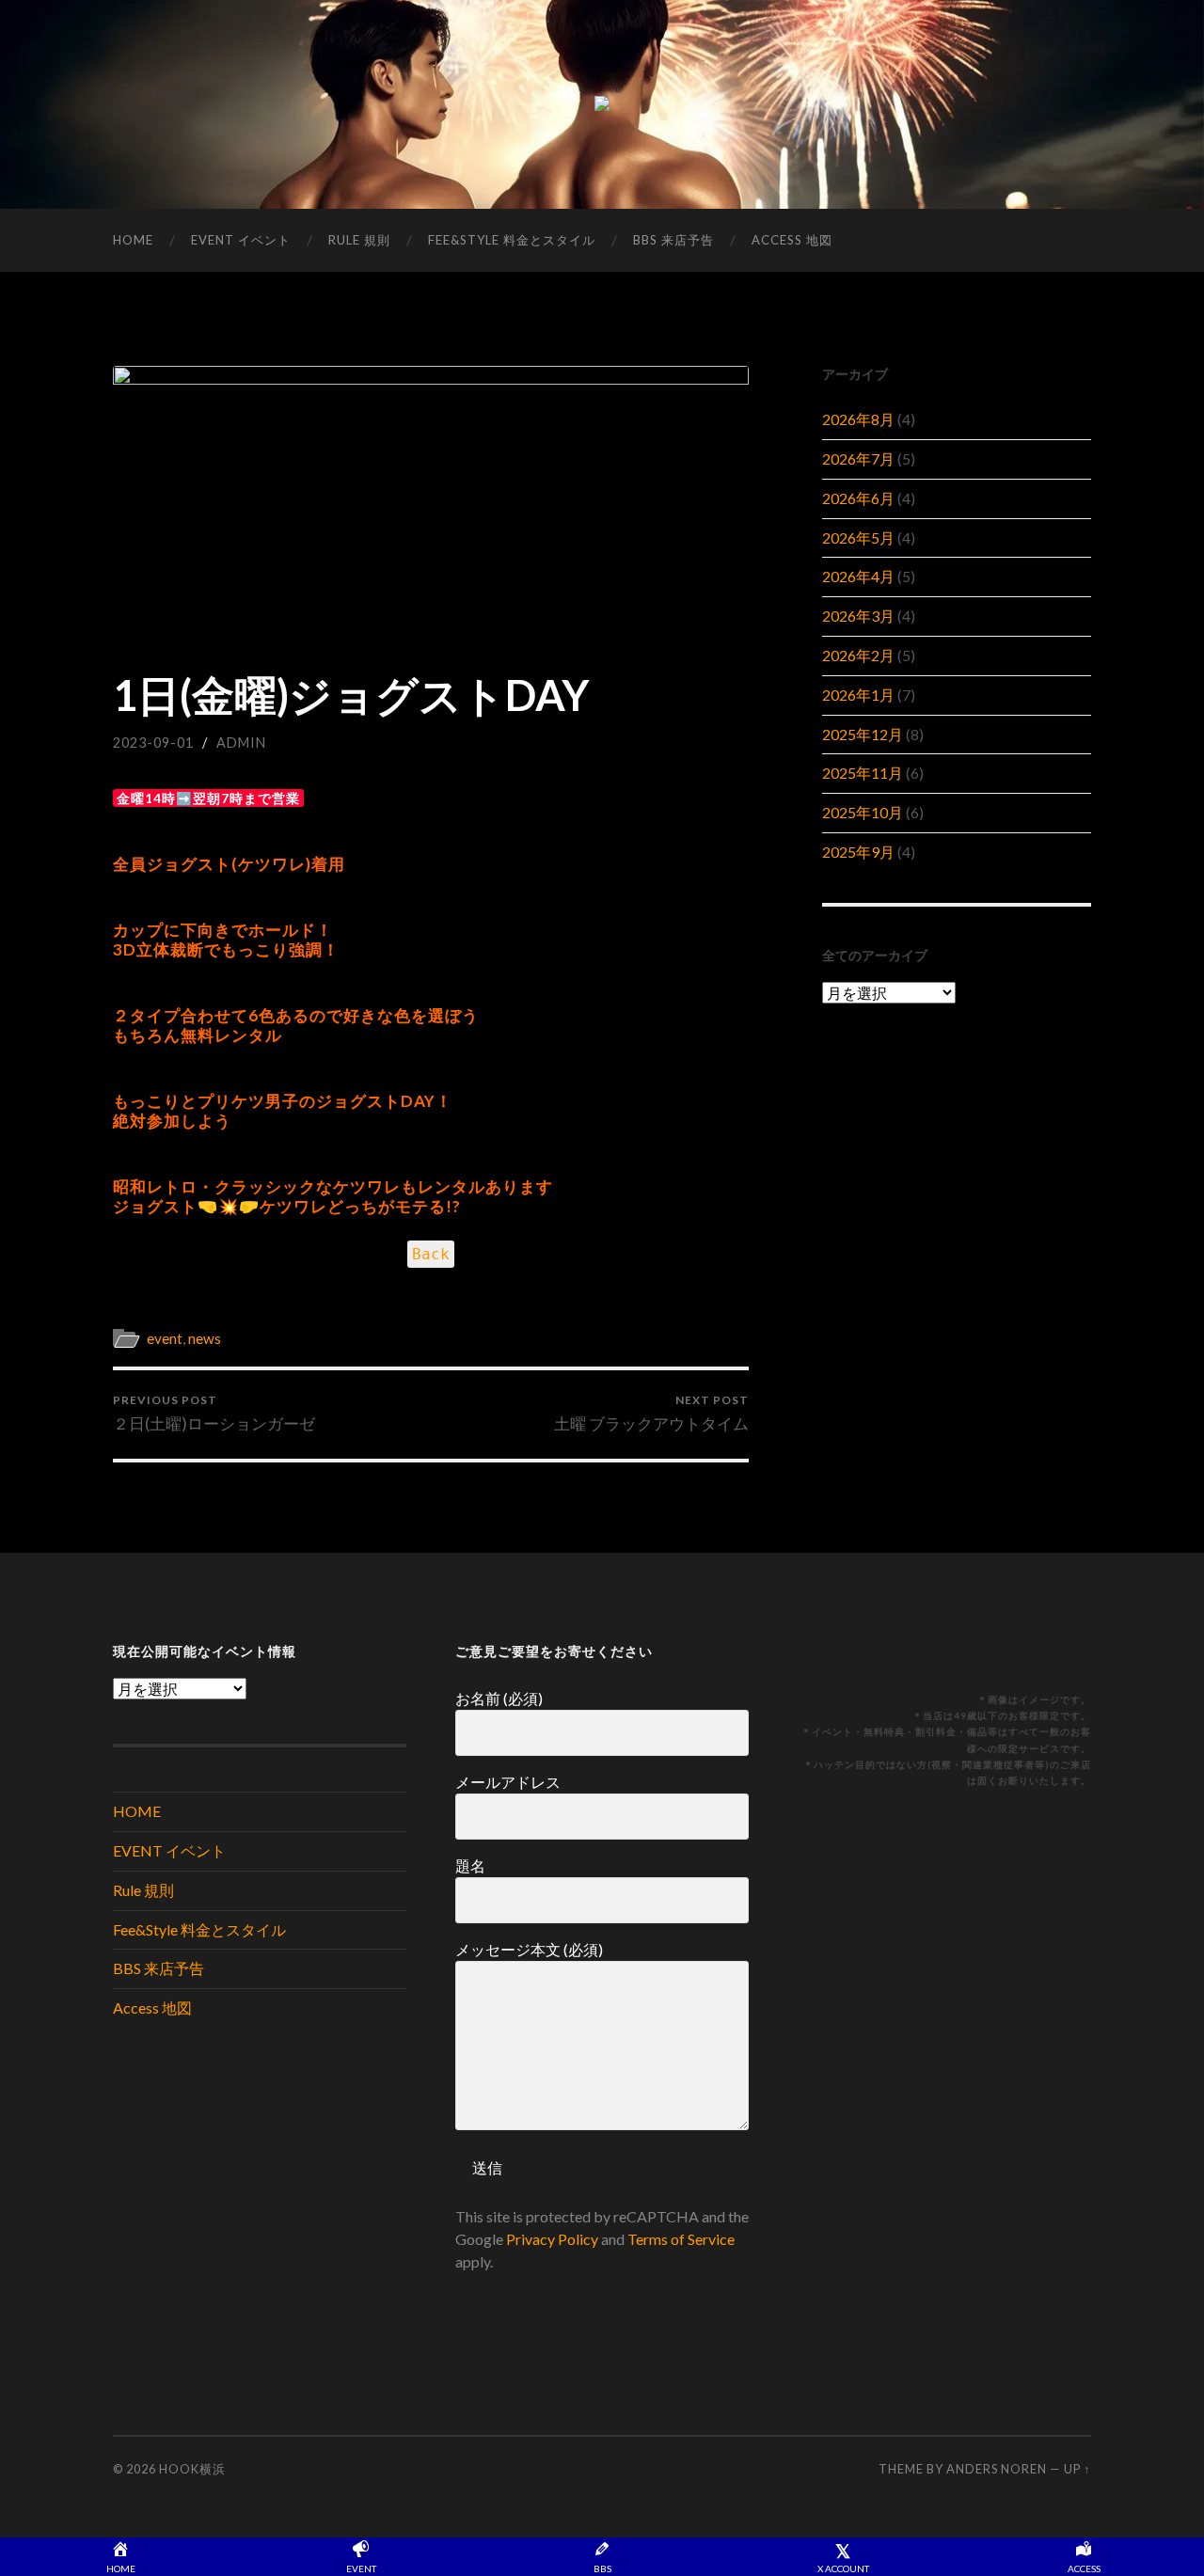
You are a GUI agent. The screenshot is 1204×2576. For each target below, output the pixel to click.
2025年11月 (863, 773)
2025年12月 (863, 734)
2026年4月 (858, 576)
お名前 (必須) (499, 1698)
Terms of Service (681, 2239)
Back (431, 1254)
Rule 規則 (359, 240)
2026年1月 (858, 695)
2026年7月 (858, 458)
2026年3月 (858, 616)
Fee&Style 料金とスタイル (512, 240)
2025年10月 (863, 812)
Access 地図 (792, 240)
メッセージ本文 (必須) (529, 1949)
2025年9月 (858, 852)
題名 (470, 1865)
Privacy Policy (552, 2239)
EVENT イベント (241, 240)
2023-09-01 (153, 743)
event (165, 1338)
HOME (133, 240)
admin (241, 743)
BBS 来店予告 (673, 240)
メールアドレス (508, 1782)
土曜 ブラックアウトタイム (651, 1413)
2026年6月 (858, 498)
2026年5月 (858, 537)
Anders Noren (997, 2469)
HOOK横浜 (192, 2469)
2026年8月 (858, 419)
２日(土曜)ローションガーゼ (214, 1413)
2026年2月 (858, 655)
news (205, 1338)
